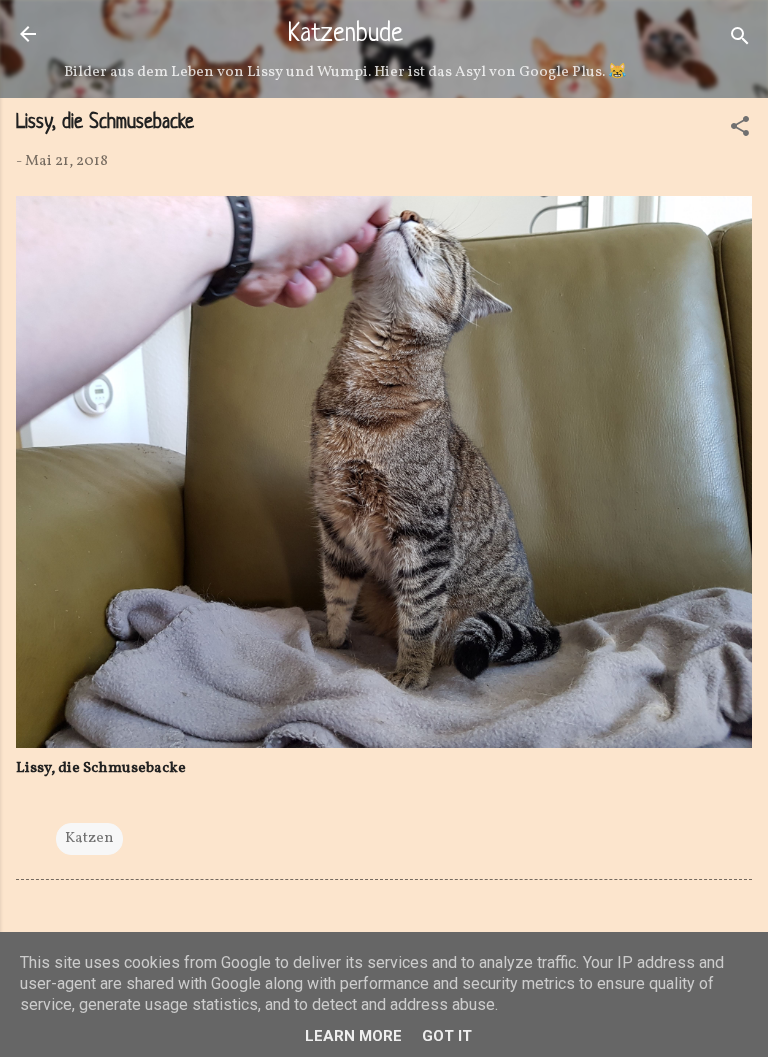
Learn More (353, 1036)
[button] (740, 130)
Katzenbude (345, 35)
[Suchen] (740, 40)
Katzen (89, 838)
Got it (447, 1036)
